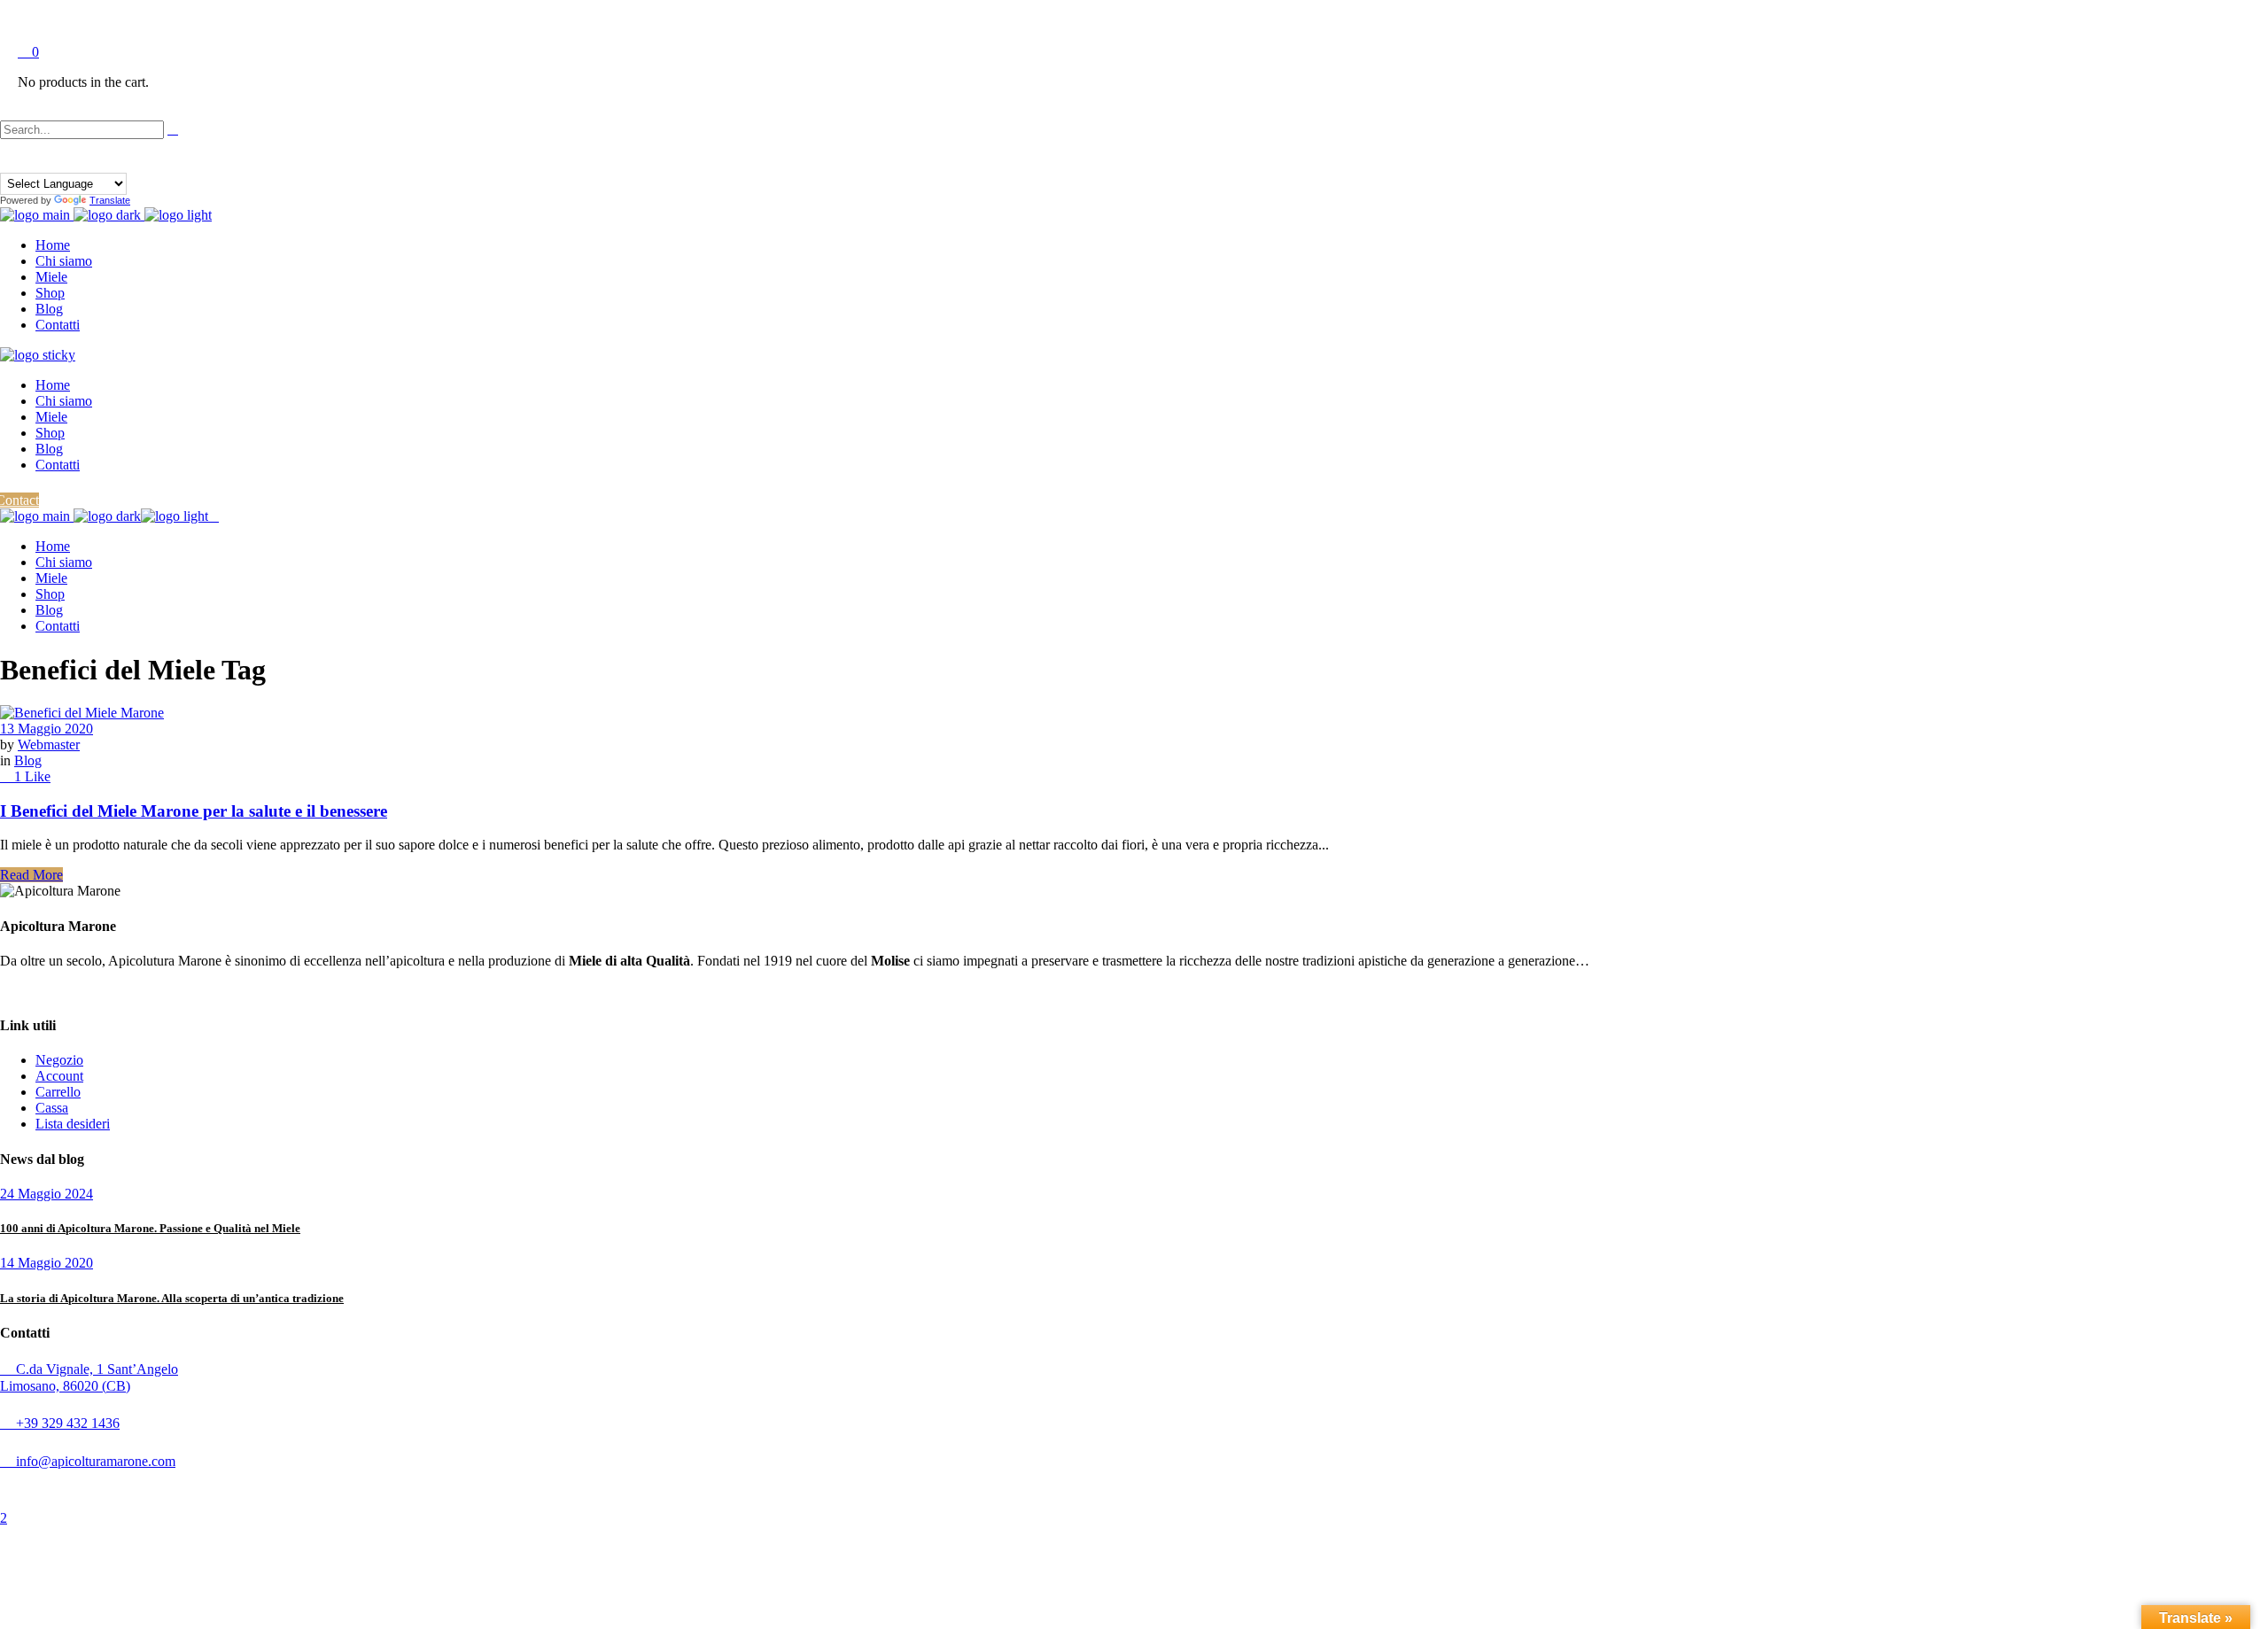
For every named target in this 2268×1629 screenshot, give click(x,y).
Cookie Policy (425, 1489)
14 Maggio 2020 (47, 1263)
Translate (110, 200)
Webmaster (49, 745)
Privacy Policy (357, 1489)
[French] (40, 162)
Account (59, 1076)
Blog (28, 760)
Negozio (59, 1060)
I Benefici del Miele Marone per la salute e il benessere (194, 811)
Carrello (58, 1092)
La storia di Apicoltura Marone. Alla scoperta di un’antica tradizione (172, 1298)
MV (545, 1489)
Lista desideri (73, 1124)
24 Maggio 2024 (47, 1194)
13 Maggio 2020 (47, 729)
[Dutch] (8, 162)
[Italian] (56, 162)
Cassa (52, 1108)
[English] (24, 162)
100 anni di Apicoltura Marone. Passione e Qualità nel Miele (150, 1228)
